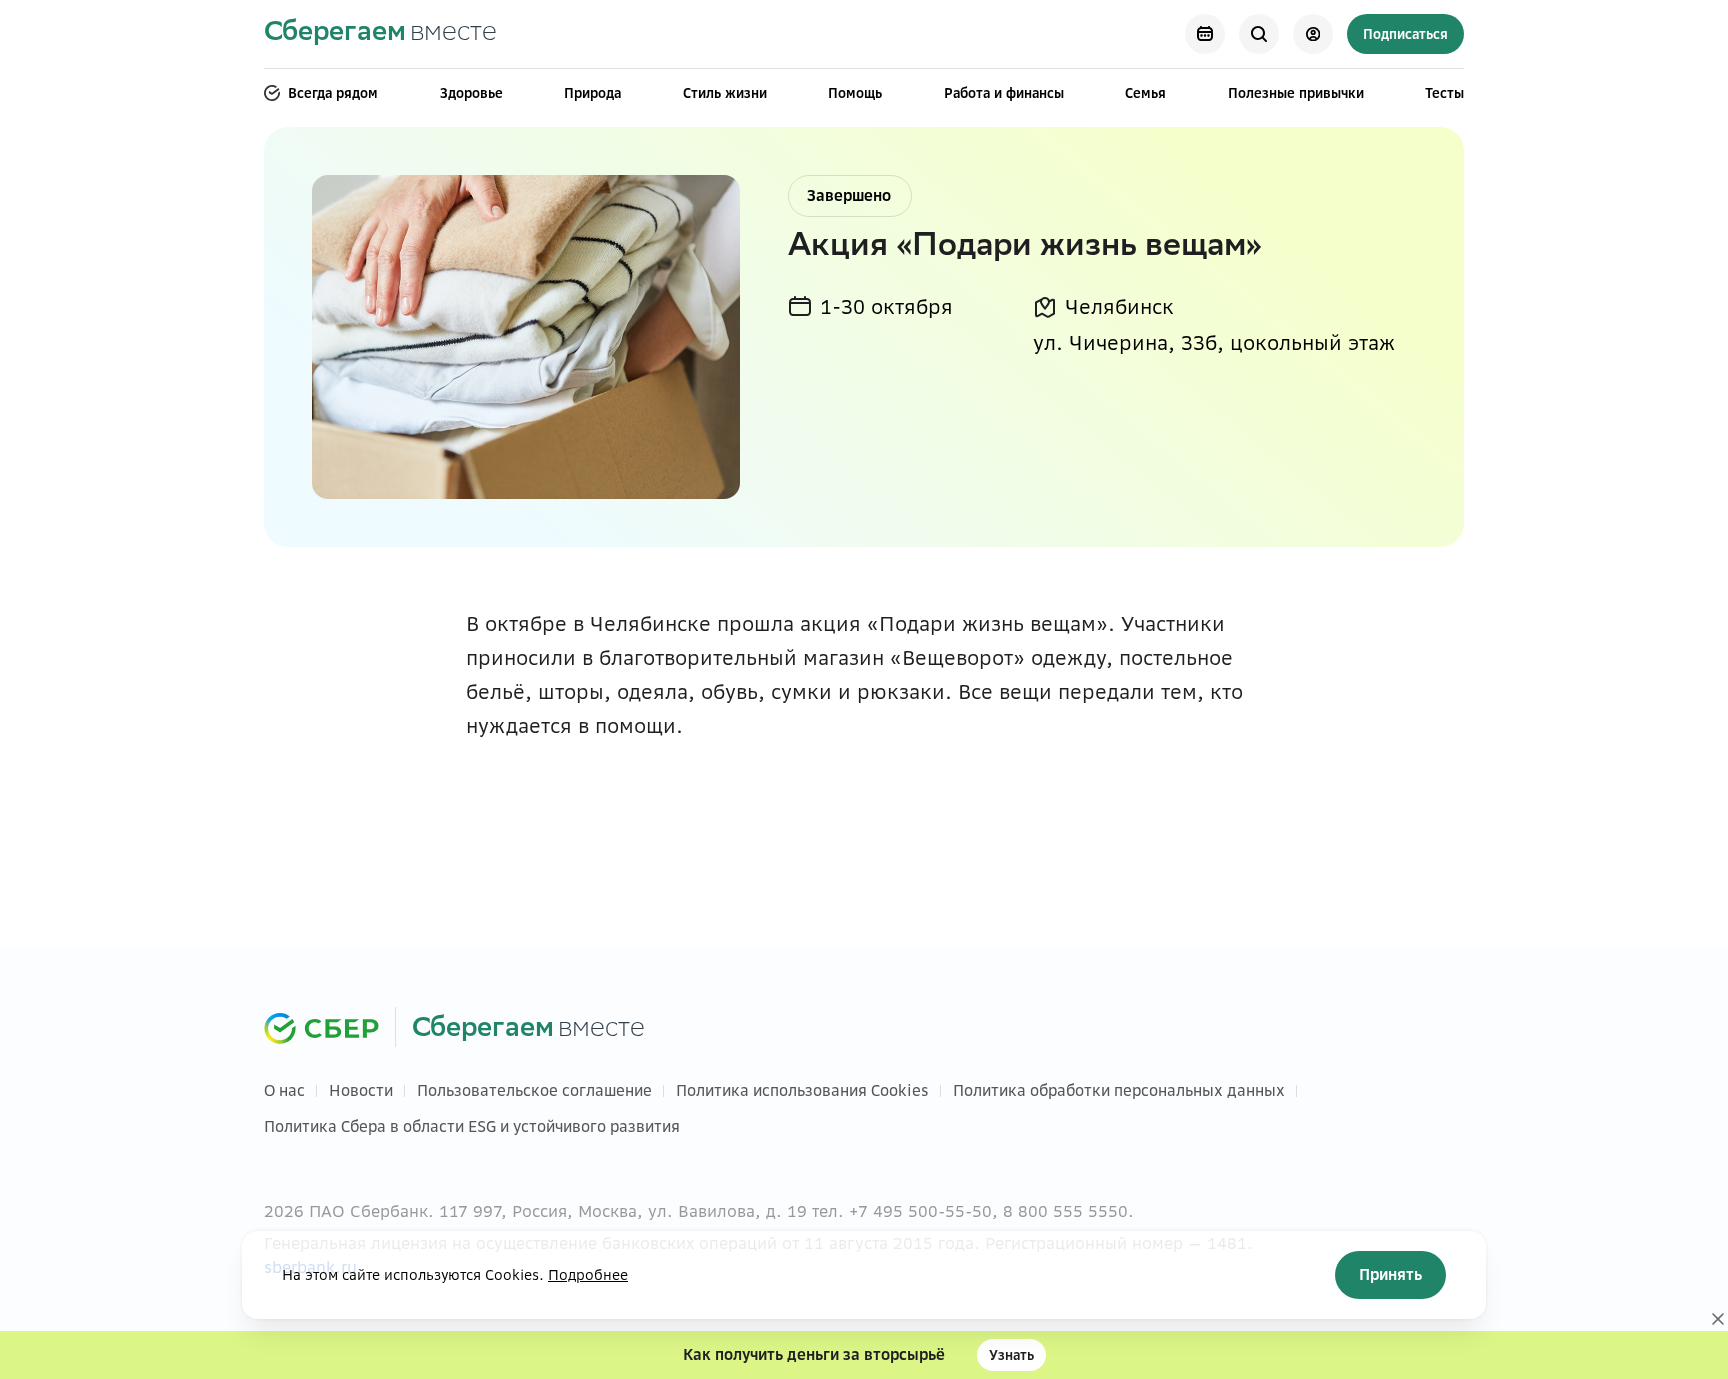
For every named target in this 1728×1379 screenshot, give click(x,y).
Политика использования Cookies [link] (802, 1090)
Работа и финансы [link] (1004, 93)
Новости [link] (361, 1090)
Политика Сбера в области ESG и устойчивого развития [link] (472, 1126)
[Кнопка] (1205, 34)
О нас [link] (284, 1090)
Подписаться (1405, 34)
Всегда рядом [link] (333, 93)
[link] (380, 34)
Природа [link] (592, 93)
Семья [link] (1145, 93)
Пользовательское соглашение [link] (534, 1090)
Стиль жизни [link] (725, 93)
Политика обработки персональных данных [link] (1119, 1090)
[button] (864, 1355)
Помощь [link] (855, 93)
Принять (1390, 1274)
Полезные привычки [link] (1296, 93)
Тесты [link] (1444, 93)
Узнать (1011, 1355)
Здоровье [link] (471, 93)
